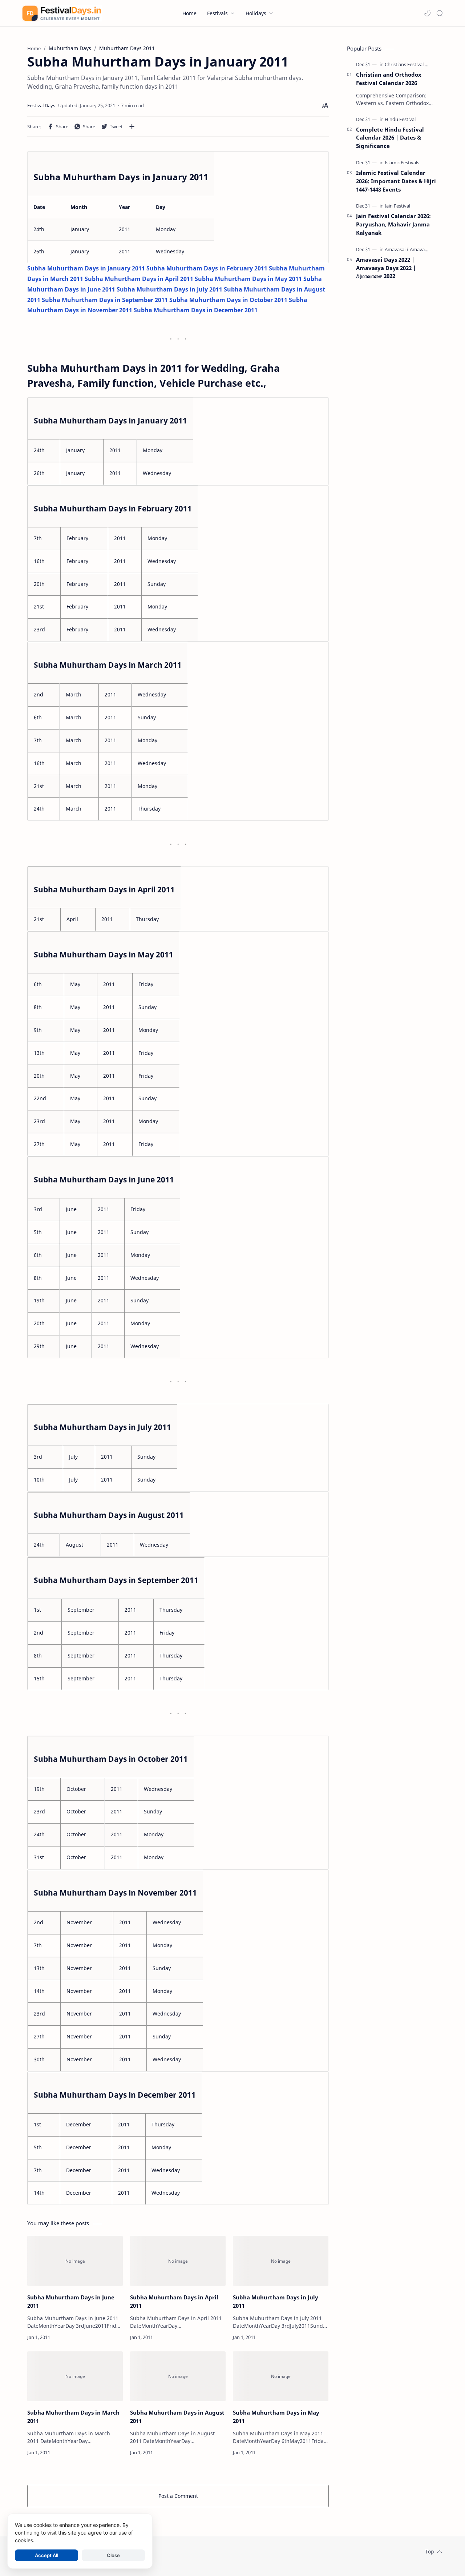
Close (113, 2555)
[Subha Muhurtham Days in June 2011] (75, 2261)
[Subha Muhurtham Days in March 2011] (75, 2376)
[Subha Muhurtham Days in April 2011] (178, 2261)
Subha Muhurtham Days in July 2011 (276, 2301)
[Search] (440, 13)
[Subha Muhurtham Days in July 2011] (281, 2261)
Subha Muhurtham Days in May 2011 (276, 2417)
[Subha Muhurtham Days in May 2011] (281, 2376)
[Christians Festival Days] (410, 64)
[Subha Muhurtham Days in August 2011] (178, 2376)
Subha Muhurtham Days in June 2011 (71, 2301)
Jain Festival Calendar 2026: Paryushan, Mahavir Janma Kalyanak (393, 224)
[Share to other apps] (132, 126)
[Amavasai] (397, 249)
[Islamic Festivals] (402, 162)
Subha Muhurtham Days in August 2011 (177, 2417)
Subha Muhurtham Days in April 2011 (174, 2301)
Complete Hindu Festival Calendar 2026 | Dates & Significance (390, 138)
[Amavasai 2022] (426, 249)
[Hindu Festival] (400, 119)
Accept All (46, 2555)
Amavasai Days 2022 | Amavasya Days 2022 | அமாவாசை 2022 (386, 268)
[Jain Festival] (397, 206)
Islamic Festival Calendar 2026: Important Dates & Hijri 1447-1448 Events (396, 181)
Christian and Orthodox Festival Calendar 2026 (389, 79)
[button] (427, 13)
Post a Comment (178, 2496)
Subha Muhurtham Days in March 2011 (73, 2417)
